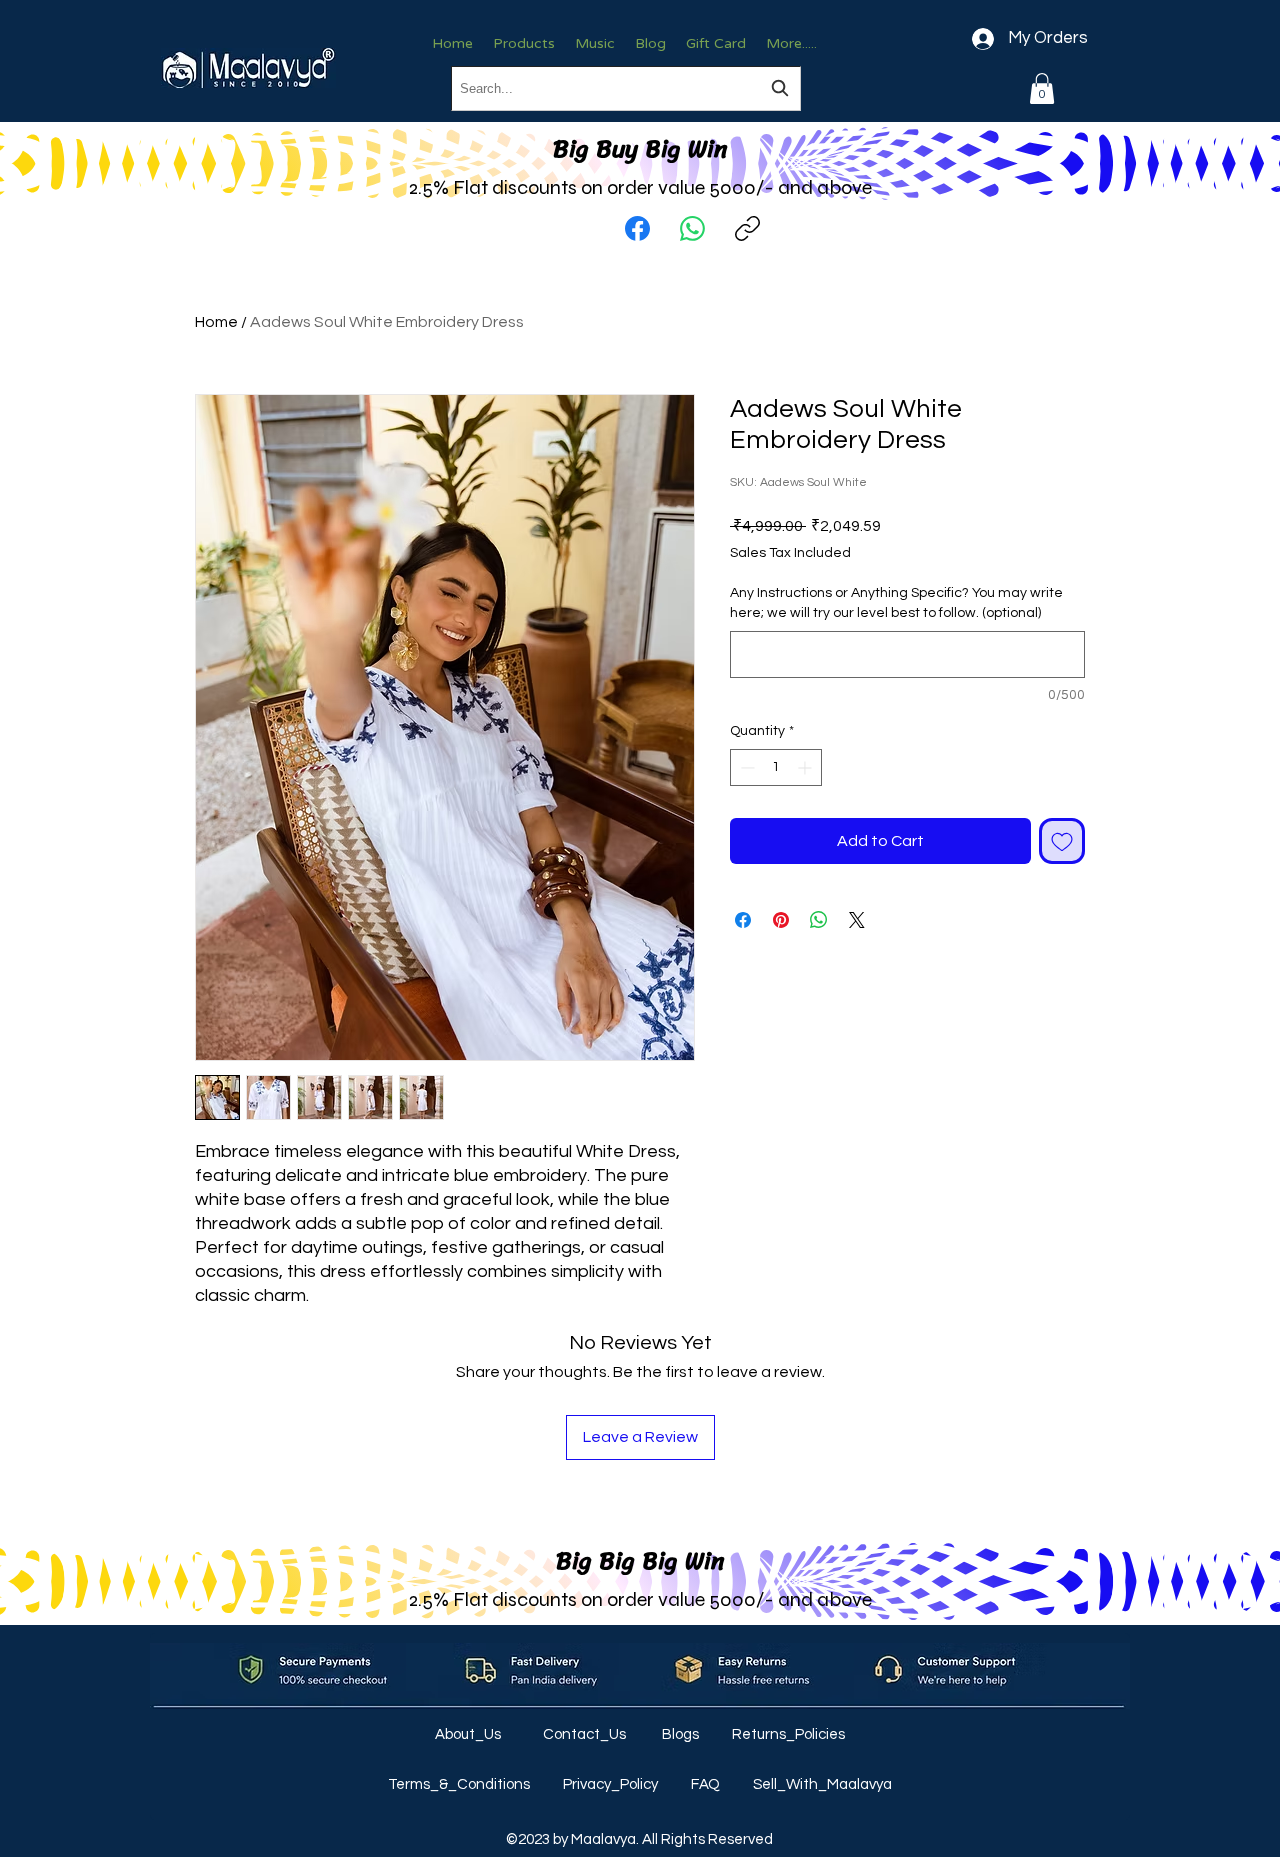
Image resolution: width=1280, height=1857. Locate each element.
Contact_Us (586, 1734)
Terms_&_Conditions (460, 1784)
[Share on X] (857, 920)
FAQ (707, 1784)
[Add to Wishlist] (1062, 841)
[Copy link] (747, 228)
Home (216, 322)
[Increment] (806, 767)
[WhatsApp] (692, 228)
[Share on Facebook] (743, 920)
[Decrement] (745, 767)
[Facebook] (637, 228)
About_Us (469, 1734)
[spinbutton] (776, 767)
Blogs (682, 1734)
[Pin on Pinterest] (781, 920)
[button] (1042, 88)
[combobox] (626, 88)
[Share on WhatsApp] (819, 920)
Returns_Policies (788, 1734)
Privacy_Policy (612, 1784)
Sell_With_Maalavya (822, 1784)
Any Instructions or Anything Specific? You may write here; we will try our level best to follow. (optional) (896, 603)
